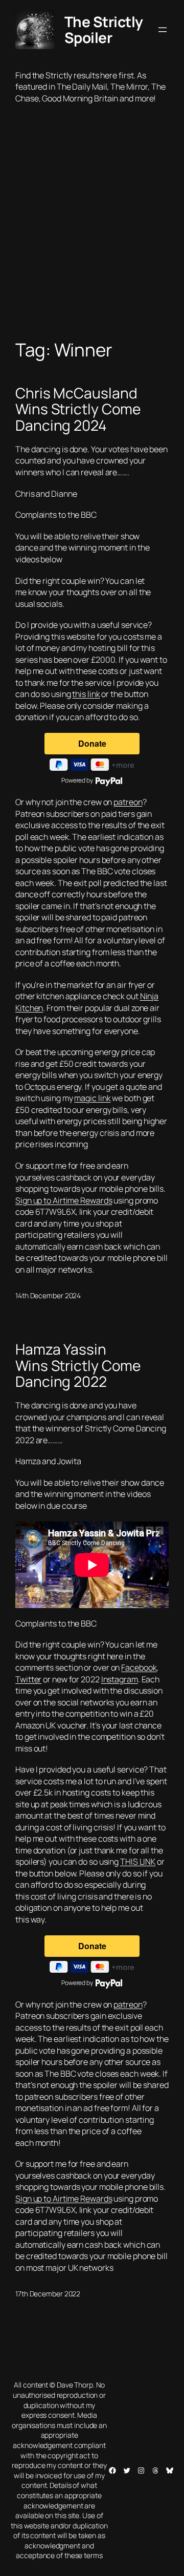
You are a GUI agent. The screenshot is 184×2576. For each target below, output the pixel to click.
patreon (128, 802)
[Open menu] (163, 30)
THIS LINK (138, 1862)
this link (86, 694)
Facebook (139, 1667)
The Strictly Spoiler (104, 30)
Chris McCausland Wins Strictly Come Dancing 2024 (78, 409)
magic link (92, 1098)
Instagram (120, 1679)
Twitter (28, 1679)
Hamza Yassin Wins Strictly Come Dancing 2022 (78, 1366)
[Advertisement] (92, 232)
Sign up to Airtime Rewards (64, 1200)
